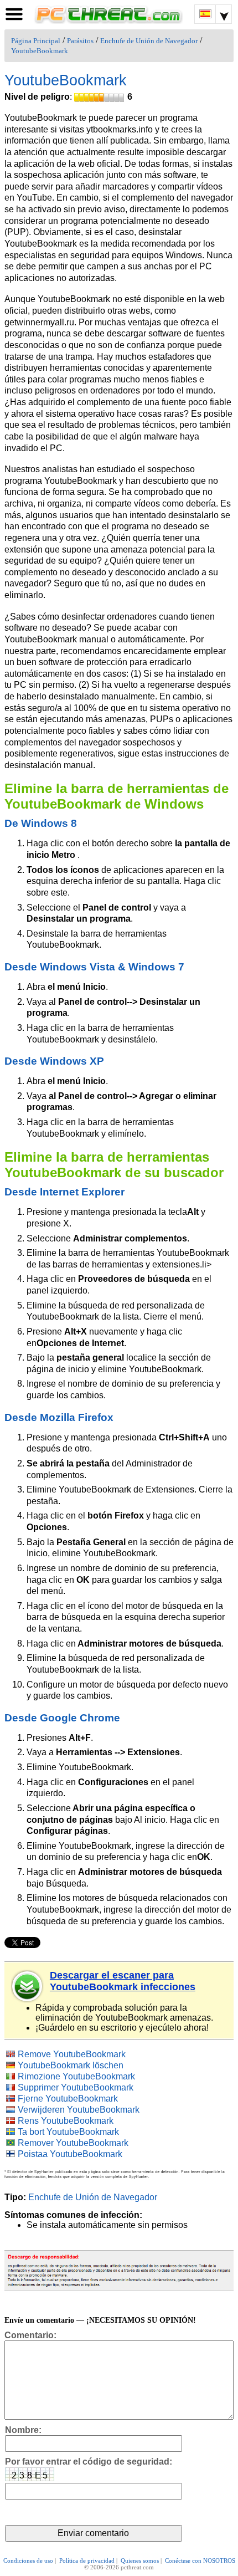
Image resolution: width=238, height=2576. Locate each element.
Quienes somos (140, 2560)
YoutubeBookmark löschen (71, 2065)
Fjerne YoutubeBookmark (68, 2099)
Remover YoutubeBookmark (73, 2143)
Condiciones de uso (28, 2560)
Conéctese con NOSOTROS (200, 2560)
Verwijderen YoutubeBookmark (79, 2110)
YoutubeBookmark (40, 51)
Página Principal (36, 41)
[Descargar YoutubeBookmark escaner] (28, 1986)
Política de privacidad (87, 2560)
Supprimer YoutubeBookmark (76, 2087)
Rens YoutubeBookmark (66, 2121)
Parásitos (80, 41)
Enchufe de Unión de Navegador (149, 41)
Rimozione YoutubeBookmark (76, 2076)
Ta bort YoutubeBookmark (68, 2132)
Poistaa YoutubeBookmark (70, 2154)
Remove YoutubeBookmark (72, 2054)
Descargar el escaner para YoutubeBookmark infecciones (123, 1981)
